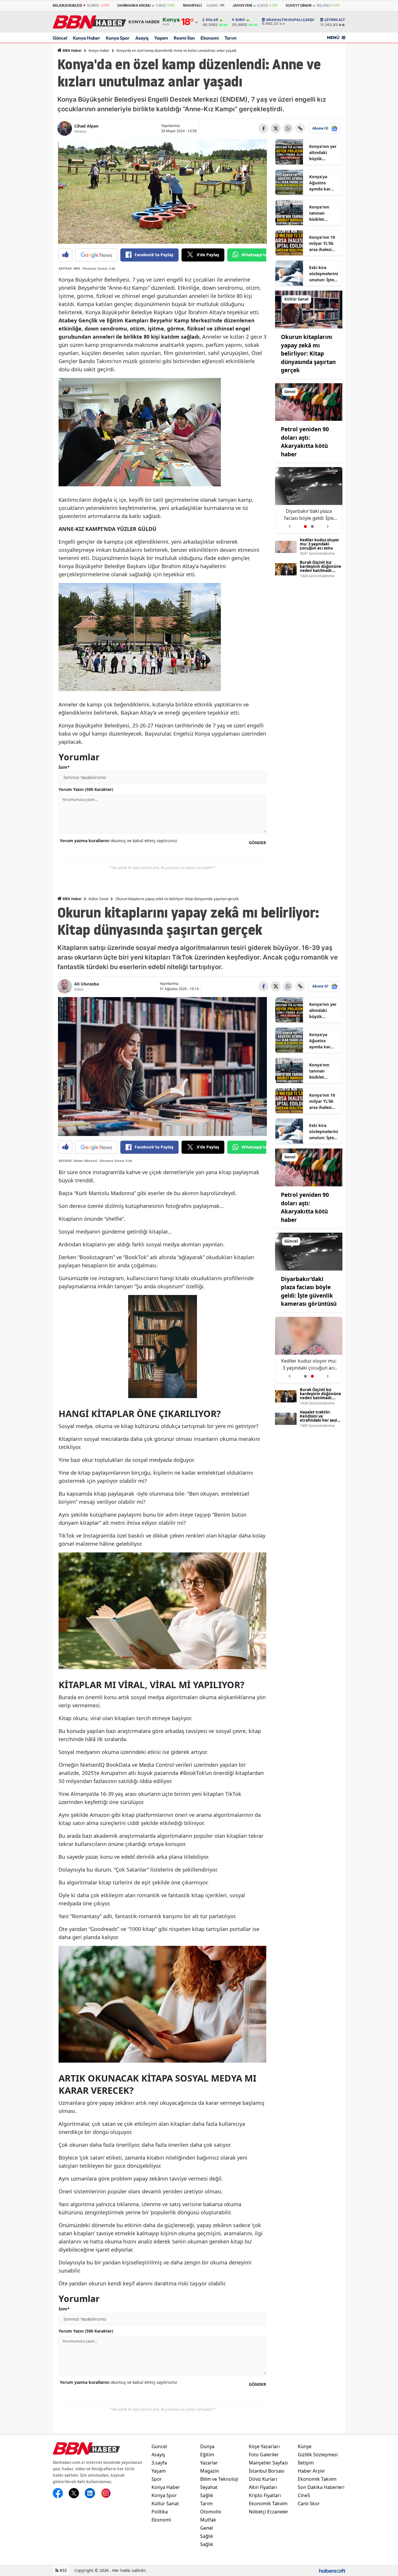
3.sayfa (159, 2463)
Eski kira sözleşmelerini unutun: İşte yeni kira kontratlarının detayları (324, 274)
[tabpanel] (309, 500)
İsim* (64, 767)
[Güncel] (309, 1251)
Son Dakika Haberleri (321, 2487)
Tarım (230, 38)
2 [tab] (312, 526)
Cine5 (304, 2495)
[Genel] (309, 402)
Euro (240, 20)
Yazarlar (209, 2463)
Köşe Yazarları (264, 2446)
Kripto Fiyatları (265, 2495)
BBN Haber (72, 51)
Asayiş (142, 38)
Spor (157, 2479)
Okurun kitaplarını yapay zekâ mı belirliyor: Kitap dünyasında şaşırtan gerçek (308, 354)
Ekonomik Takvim (268, 2503)
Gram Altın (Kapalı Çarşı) (290, 20)
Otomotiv (211, 2512)
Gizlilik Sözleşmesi (318, 2455)
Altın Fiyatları (263, 2487)
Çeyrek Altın (337, 20)
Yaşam (161, 38)
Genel (207, 2528)
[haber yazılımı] (332, 2570)
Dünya (207, 2446)
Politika (160, 2512)
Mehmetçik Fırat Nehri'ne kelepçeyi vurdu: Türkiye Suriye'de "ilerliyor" (309, 515)
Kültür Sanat (98, 899)
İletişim (306, 2463)
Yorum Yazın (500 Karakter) (86, 789)
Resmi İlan (184, 38)
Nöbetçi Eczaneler (269, 2512)
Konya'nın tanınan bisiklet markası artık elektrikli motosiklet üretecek (323, 213)
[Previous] (289, 524)
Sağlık (207, 2495)
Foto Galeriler (264, 2455)
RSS (63, 2570)
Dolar (212, 20)
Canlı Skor (309, 2503)
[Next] (328, 524)
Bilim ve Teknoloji (219, 2479)
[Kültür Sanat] (309, 309)
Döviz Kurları (263, 2479)
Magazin (210, 2471)
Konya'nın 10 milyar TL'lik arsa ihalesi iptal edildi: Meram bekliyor (322, 243)
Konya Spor (118, 38)
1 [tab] (305, 526)
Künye (305, 2446)
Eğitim (207, 2455)
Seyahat (209, 2487)
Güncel (60, 38)
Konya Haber (87, 38)
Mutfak (208, 2520)
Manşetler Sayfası (268, 2463)
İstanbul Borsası (267, 2471)
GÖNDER (257, 843)
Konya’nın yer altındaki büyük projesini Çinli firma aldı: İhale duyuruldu (323, 153)
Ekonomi (210, 38)
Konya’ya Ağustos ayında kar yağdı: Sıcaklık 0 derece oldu (324, 183)
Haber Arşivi (311, 2471)
